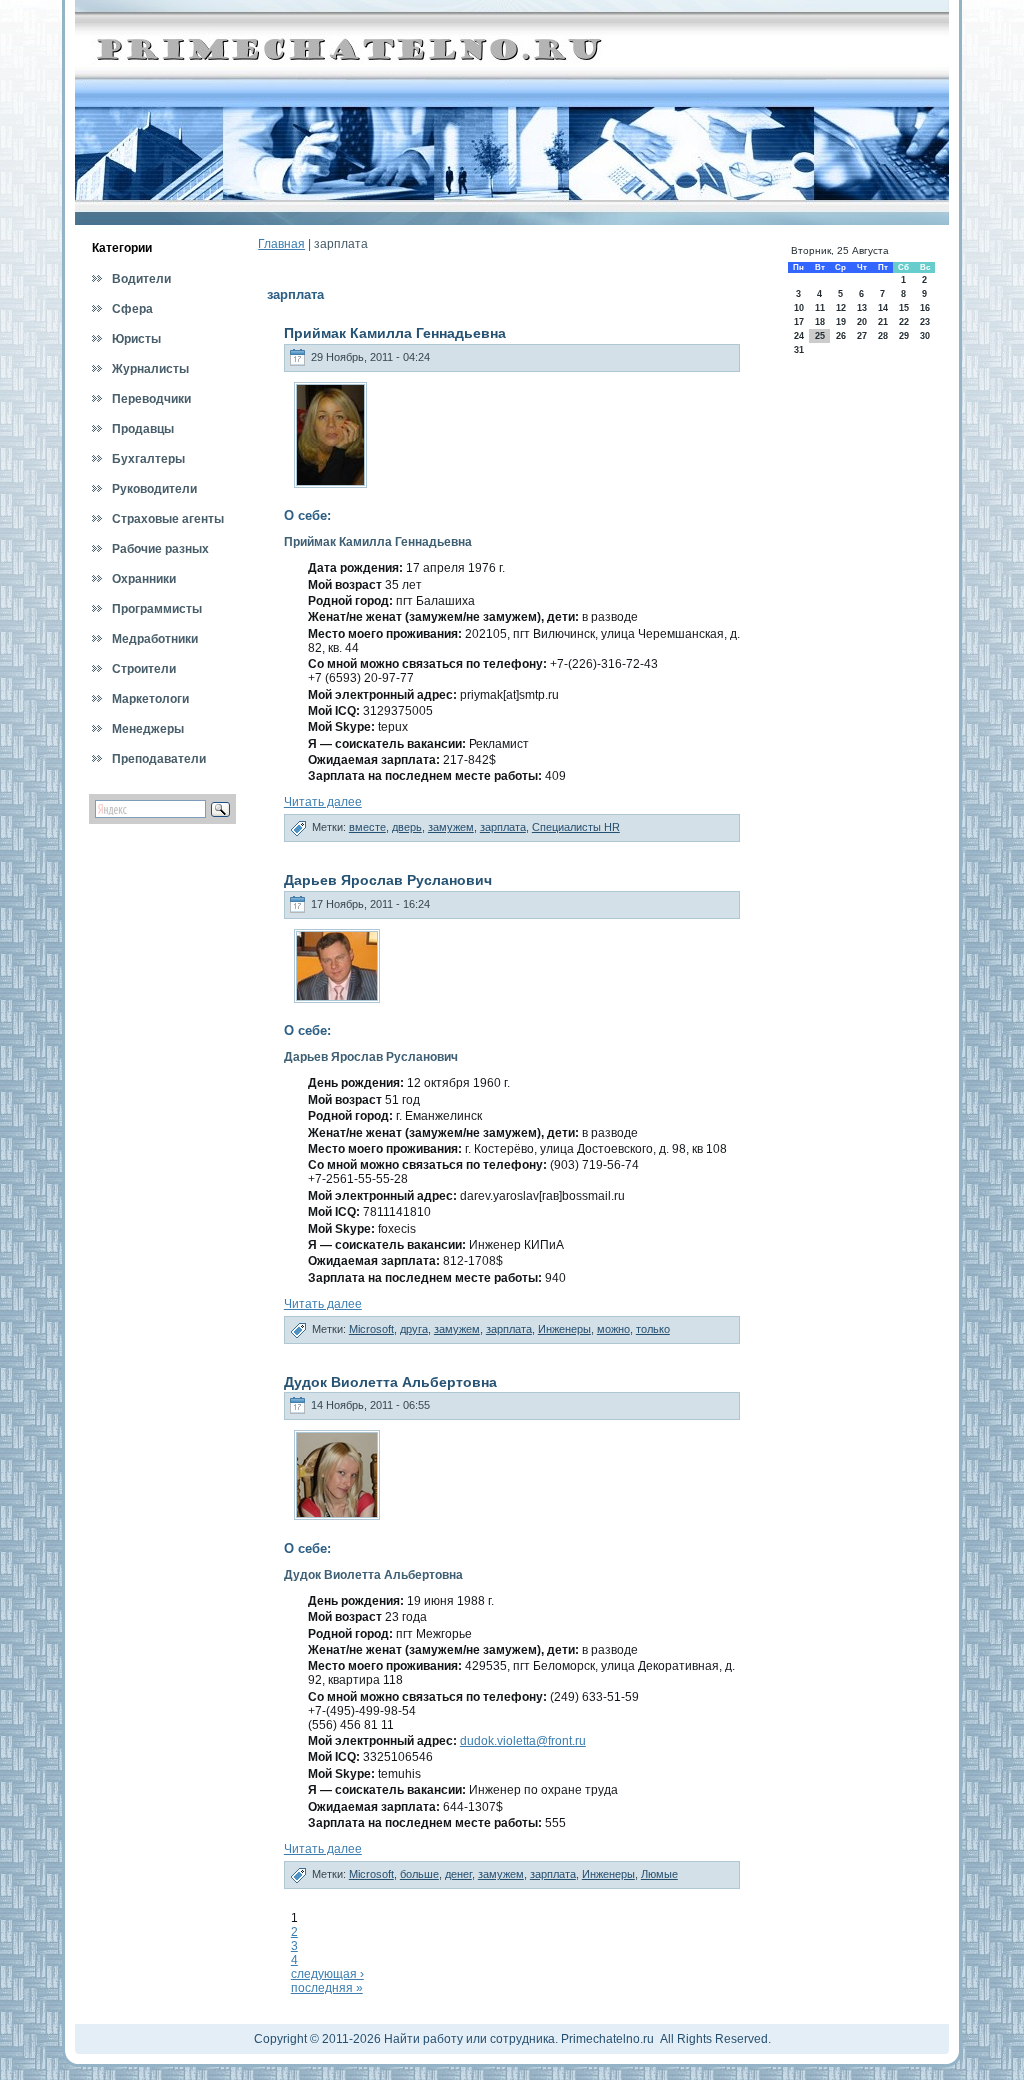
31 (799, 350)
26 (841, 336)
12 (841, 308)
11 (820, 308)
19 (841, 322)
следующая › (327, 1974)
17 (799, 322)
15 (904, 308)
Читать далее (323, 802)
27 (862, 336)
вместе (367, 827)
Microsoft (371, 1329)
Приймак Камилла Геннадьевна (395, 333)
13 (862, 308)
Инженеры (564, 1329)
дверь (407, 827)
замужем (451, 827)
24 (799, 336)
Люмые (659, 1874)
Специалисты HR (576, 827)
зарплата (503, 827)
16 (925, 308)
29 (904, 336)
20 (862, 322)
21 (883, 322)
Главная (281, 244)
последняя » (327, 1988)
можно (613, 1329)
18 (820, 322)
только (653, 1329)
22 (904, 322)
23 (925, 322)
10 (799, 308)
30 (925, 336)
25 (820, 336)
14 (883, 308)
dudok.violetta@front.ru (523, 1741)
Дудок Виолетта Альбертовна (390, 1382)
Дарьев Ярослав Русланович (388, 880)
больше (419, 1874)
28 (883, 336)
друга (414, 1329)
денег (458, 1874)
